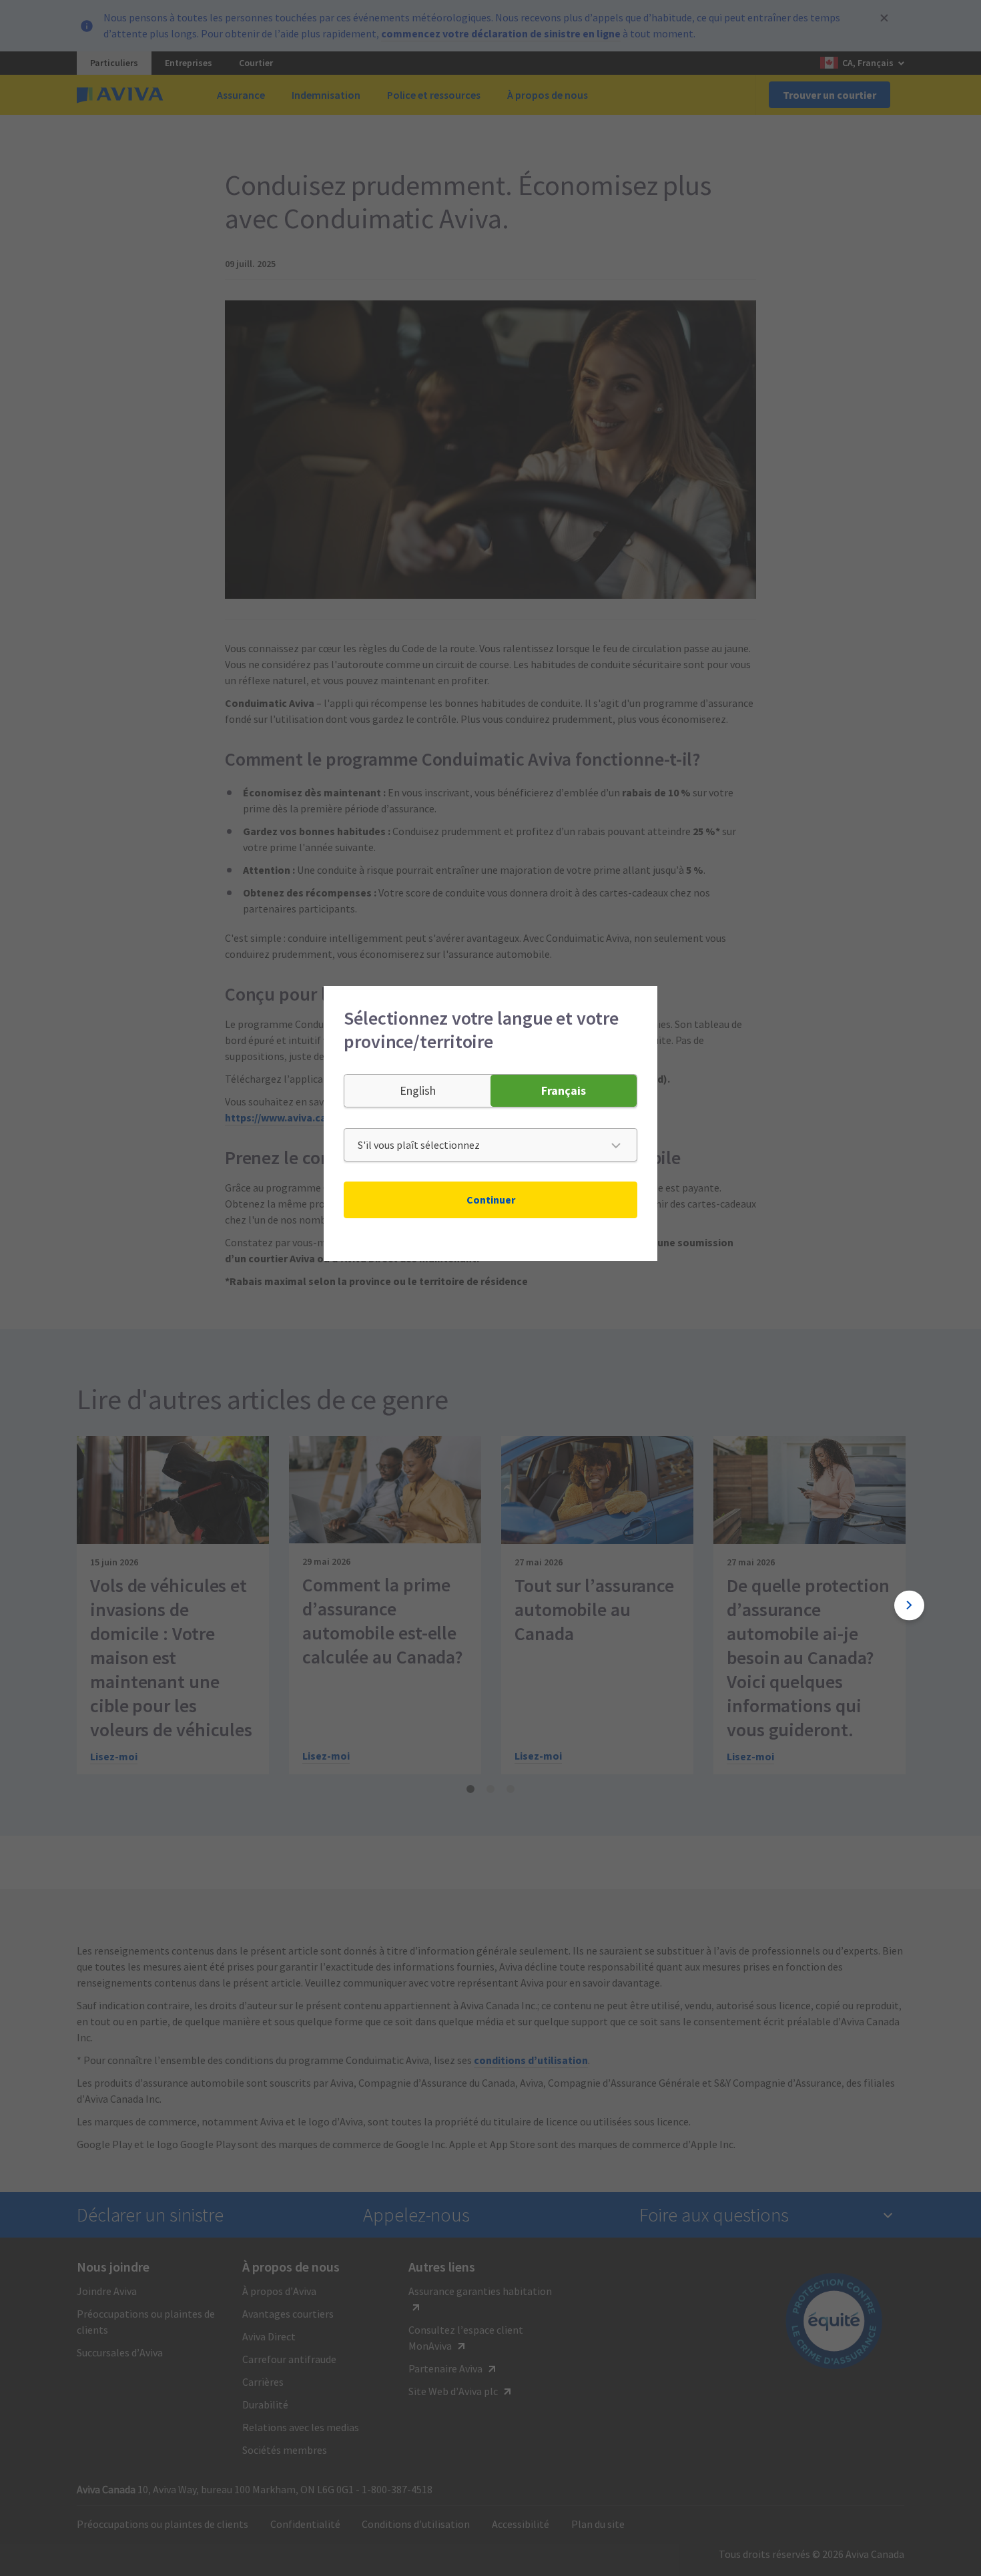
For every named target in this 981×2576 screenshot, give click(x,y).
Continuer (491, 1200)
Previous (72, 1605)
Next (909, 1605)
